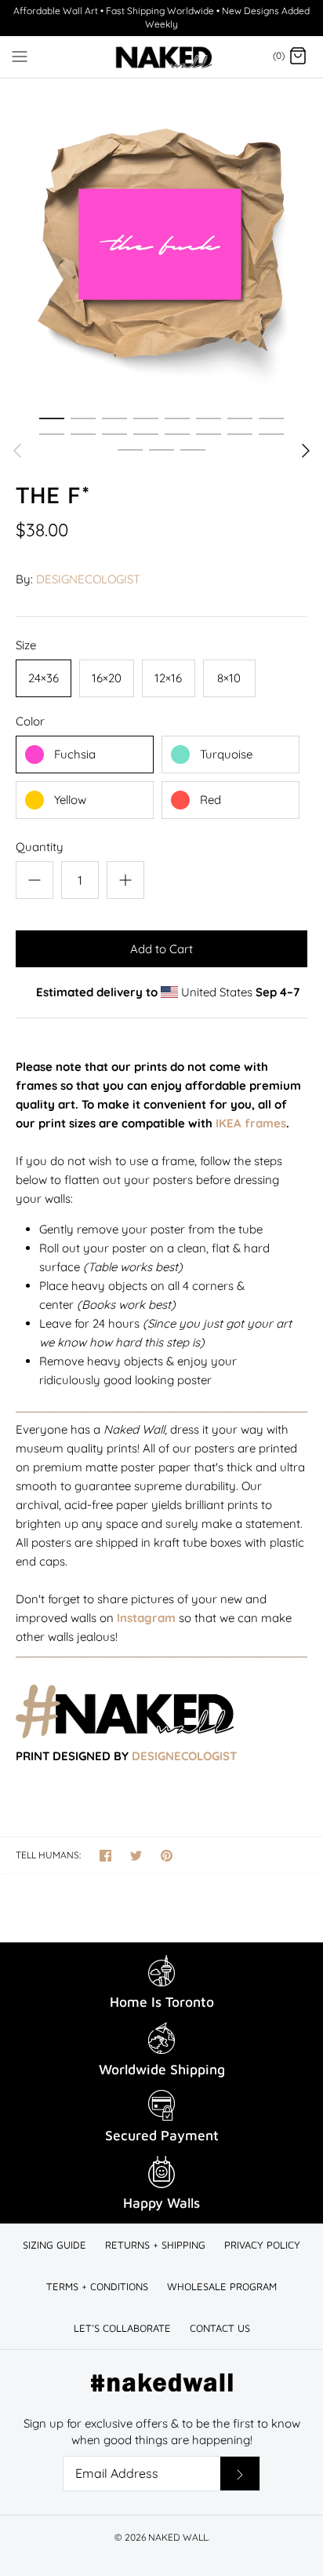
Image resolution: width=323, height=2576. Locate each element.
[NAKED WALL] (162, 57)
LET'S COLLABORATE (122, 2328)
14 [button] (209, 433)
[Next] (306, 451)
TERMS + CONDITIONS (97, 2286)
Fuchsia (75, 754)
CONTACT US (220, 2328)
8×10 (229, 678)
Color (30, 721)
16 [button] (271, 433)
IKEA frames (251, 1123)
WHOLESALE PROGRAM (222, 2286)
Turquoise (226, 754)
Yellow (70, 800)
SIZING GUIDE (54, 2245)
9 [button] (52, 433)
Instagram (146, 1618)
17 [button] (130, 449)
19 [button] (193, 449)
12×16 (168, 678)
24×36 (44, 678)
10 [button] (83, 433)
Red (210, 800)
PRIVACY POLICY (262, 2245)
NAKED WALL (178, 2537)
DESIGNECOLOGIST (88, 579)
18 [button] (161, 449)
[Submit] (240, 2474)
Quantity (40, 847)
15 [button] (240, 433)
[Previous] (17, 451)
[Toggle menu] (20, 56)
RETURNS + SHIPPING (155, 2245)
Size (26, 645)
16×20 (107, 678)
